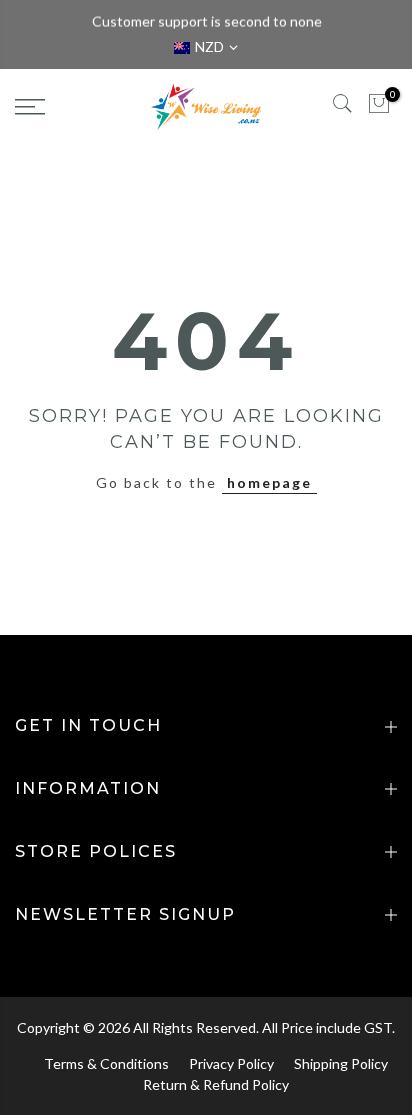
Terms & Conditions (106, 1063)
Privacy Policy (231, 1063)
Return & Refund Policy (216, 1084)
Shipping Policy (341, 1063)
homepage (269, 482)
